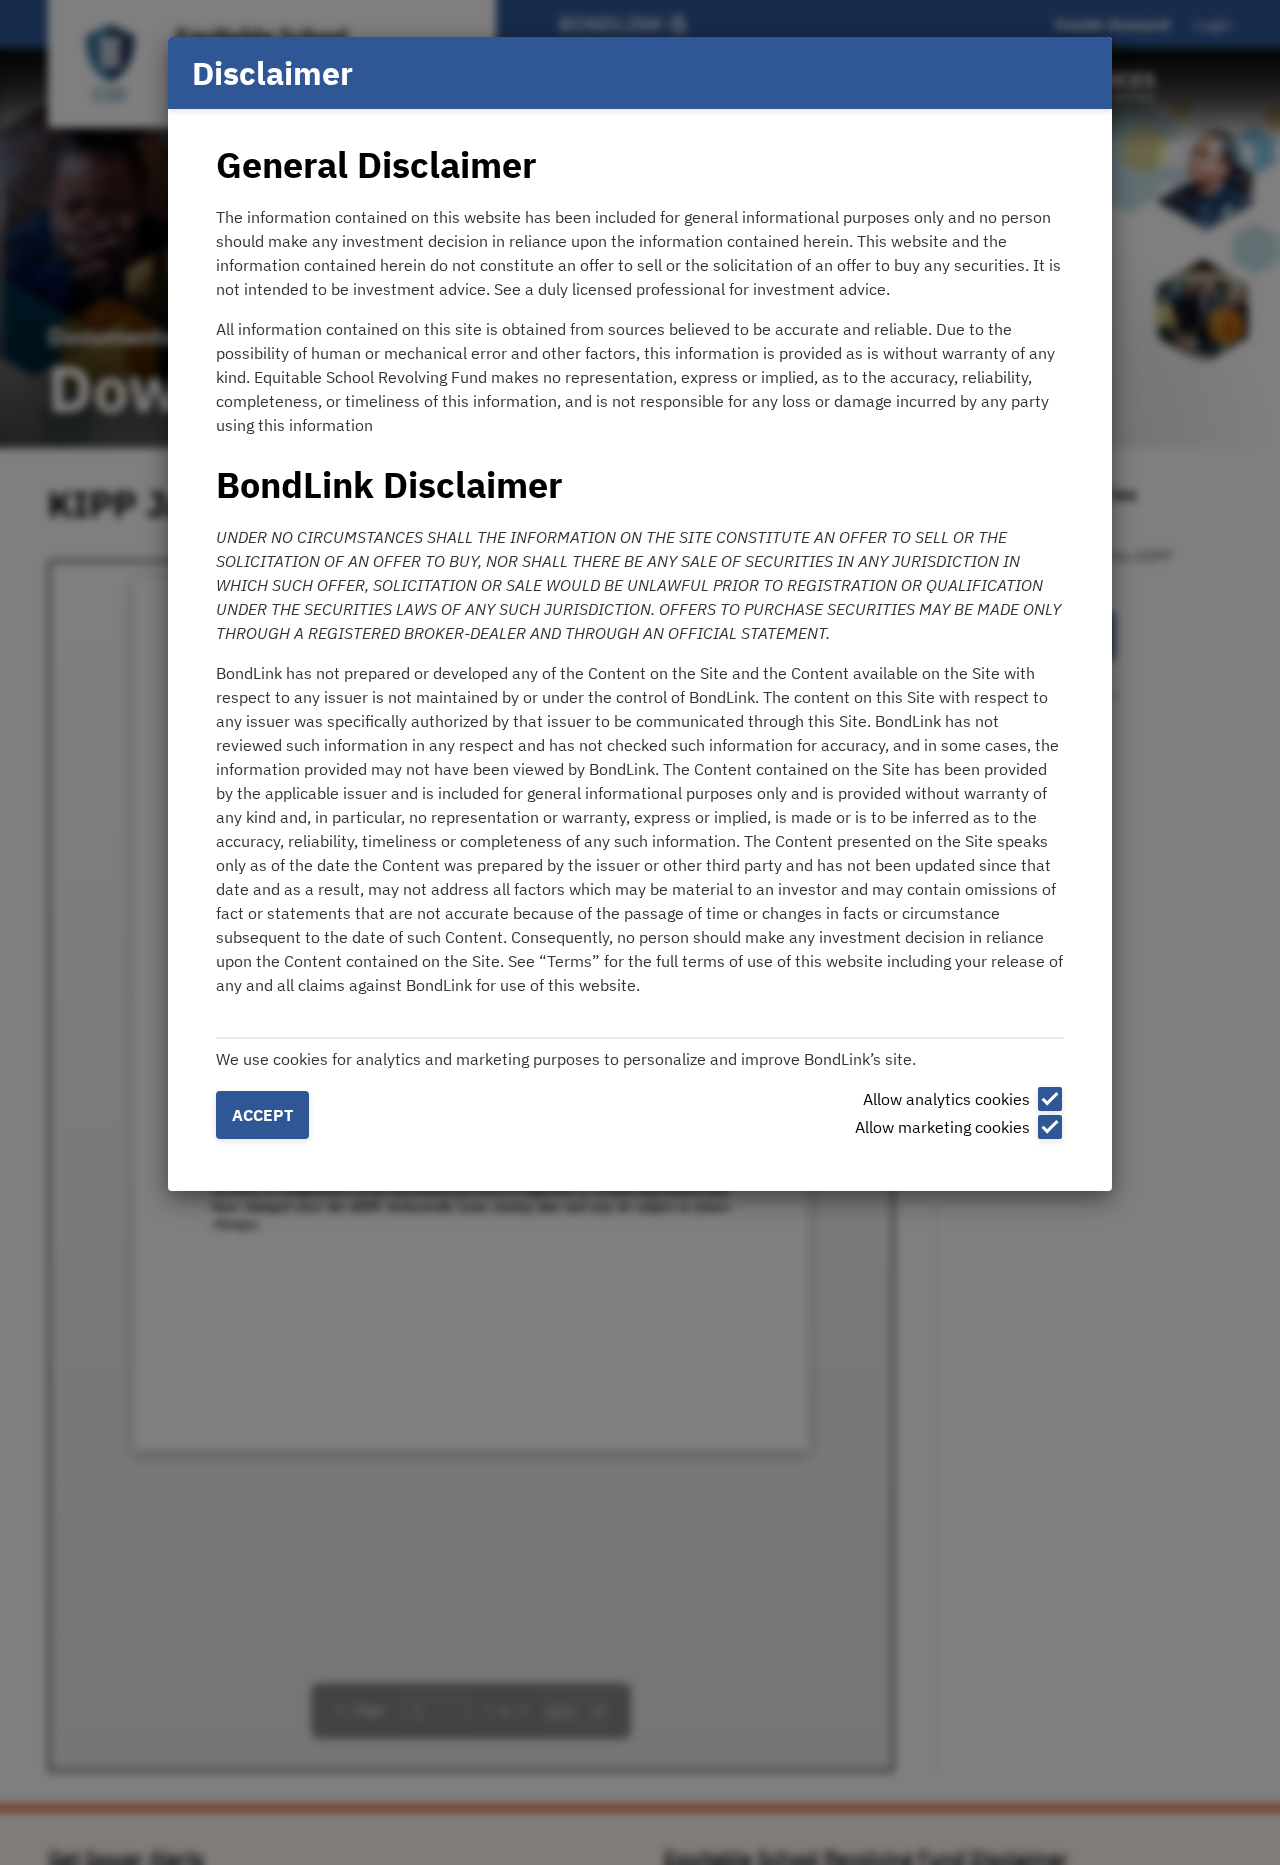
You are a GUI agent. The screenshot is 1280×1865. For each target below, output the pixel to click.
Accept (262, 1115)
